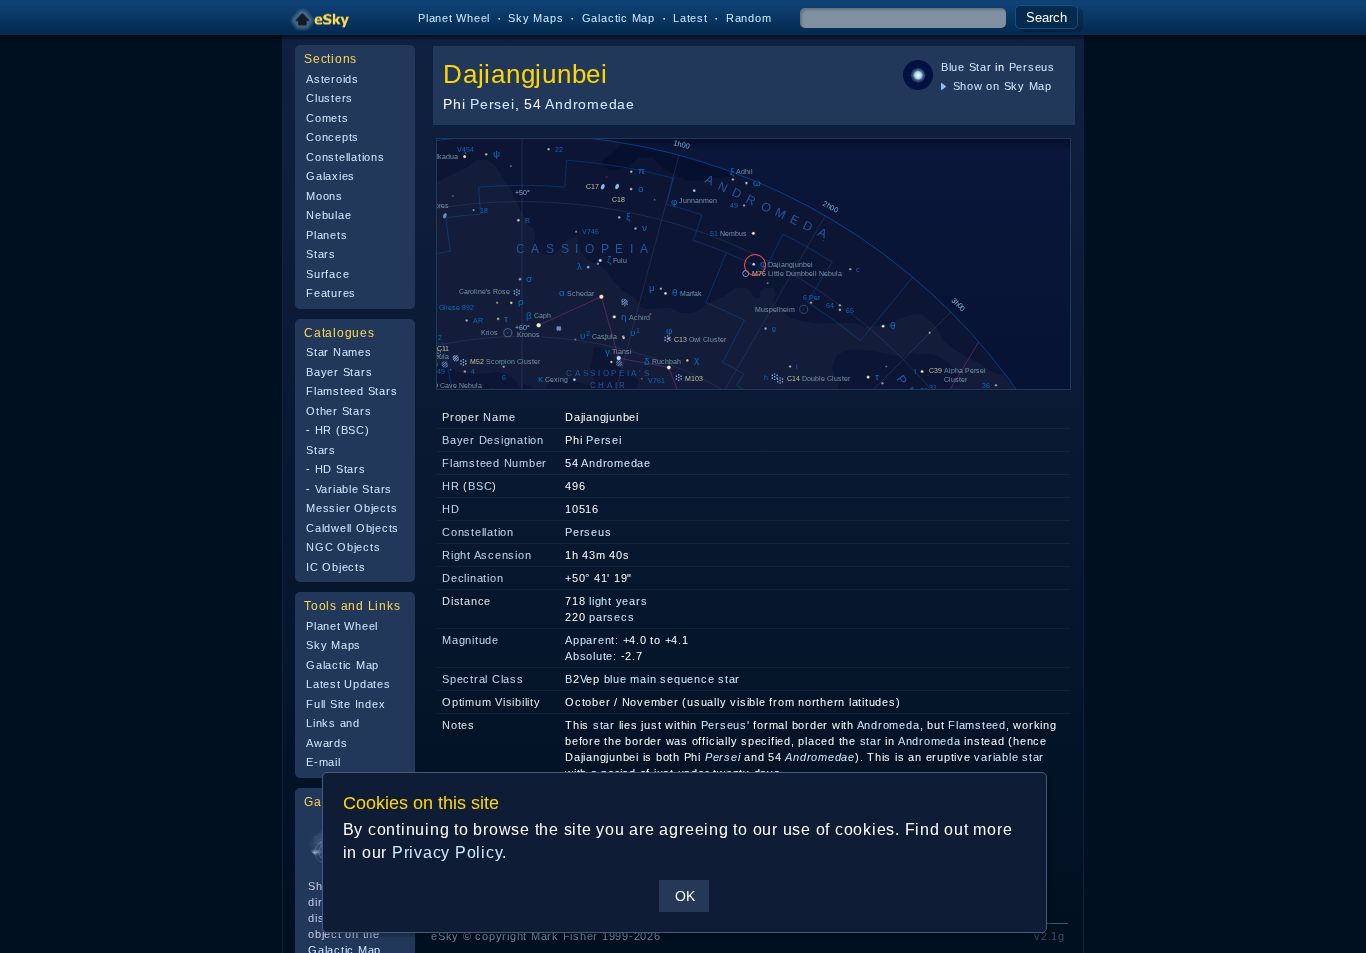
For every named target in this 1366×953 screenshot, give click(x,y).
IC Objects (336, 567)
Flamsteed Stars (351, 391)
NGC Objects (343, 547)
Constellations (345, 157)
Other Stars (338, 411)
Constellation (478, 532)
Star (980, 67)
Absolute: (591, 656)
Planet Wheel (454, 18)
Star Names (339, 352)
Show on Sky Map (1000, 86)
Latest (690, 18)
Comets (327, 118)
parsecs (611, 617)
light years (618, 601)
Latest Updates (348, 684)
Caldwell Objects (352, 528)
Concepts (332, 137)
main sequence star (685, 679)
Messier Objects (351, 508)
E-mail (323, 762)
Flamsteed (977, 725)
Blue (953, 67)
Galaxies (330, 176)
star (604, 725)
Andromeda (888, 725)
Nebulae (328, 215)
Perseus (1032, 67)
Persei (492, 104)
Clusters (329, 98)
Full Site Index (345, 704)
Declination (472, 578)
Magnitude (470, 640)
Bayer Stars (339, 372)
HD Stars (340, 469)
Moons (324, 196)
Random (749, 18)
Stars (321, 254)
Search (1046, 17)
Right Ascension (486, 555)
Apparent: (592, 640)
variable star (1009, 757)
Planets (326, 235)
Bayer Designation (493, 440)
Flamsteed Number (494, 463)
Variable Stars (354, 489)
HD (451, 509)
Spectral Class (483, 679)
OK (685, 896)
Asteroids (332, 79)
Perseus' (725, 725)
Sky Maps (535, 18)
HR (451, 486)
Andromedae (590, 104)
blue (615, 679)
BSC (480, 486)
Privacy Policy (447, 852)
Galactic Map (618, 18)
